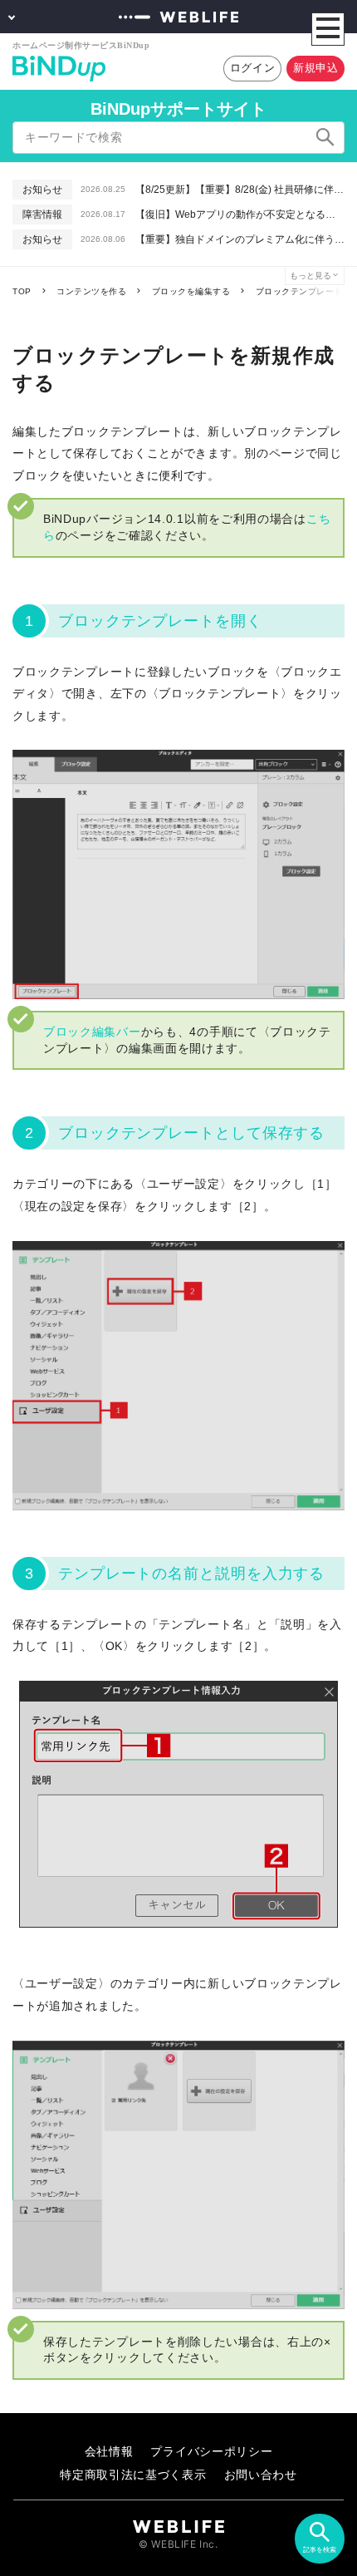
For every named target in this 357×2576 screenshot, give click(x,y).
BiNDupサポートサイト (178, 109)
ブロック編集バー (92, 1032)
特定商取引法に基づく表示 (133, 2474)
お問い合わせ (261, 2474)
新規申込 (316, 68)
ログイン (253, 68)
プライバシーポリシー (211, 2451)
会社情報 (109, 2451)
